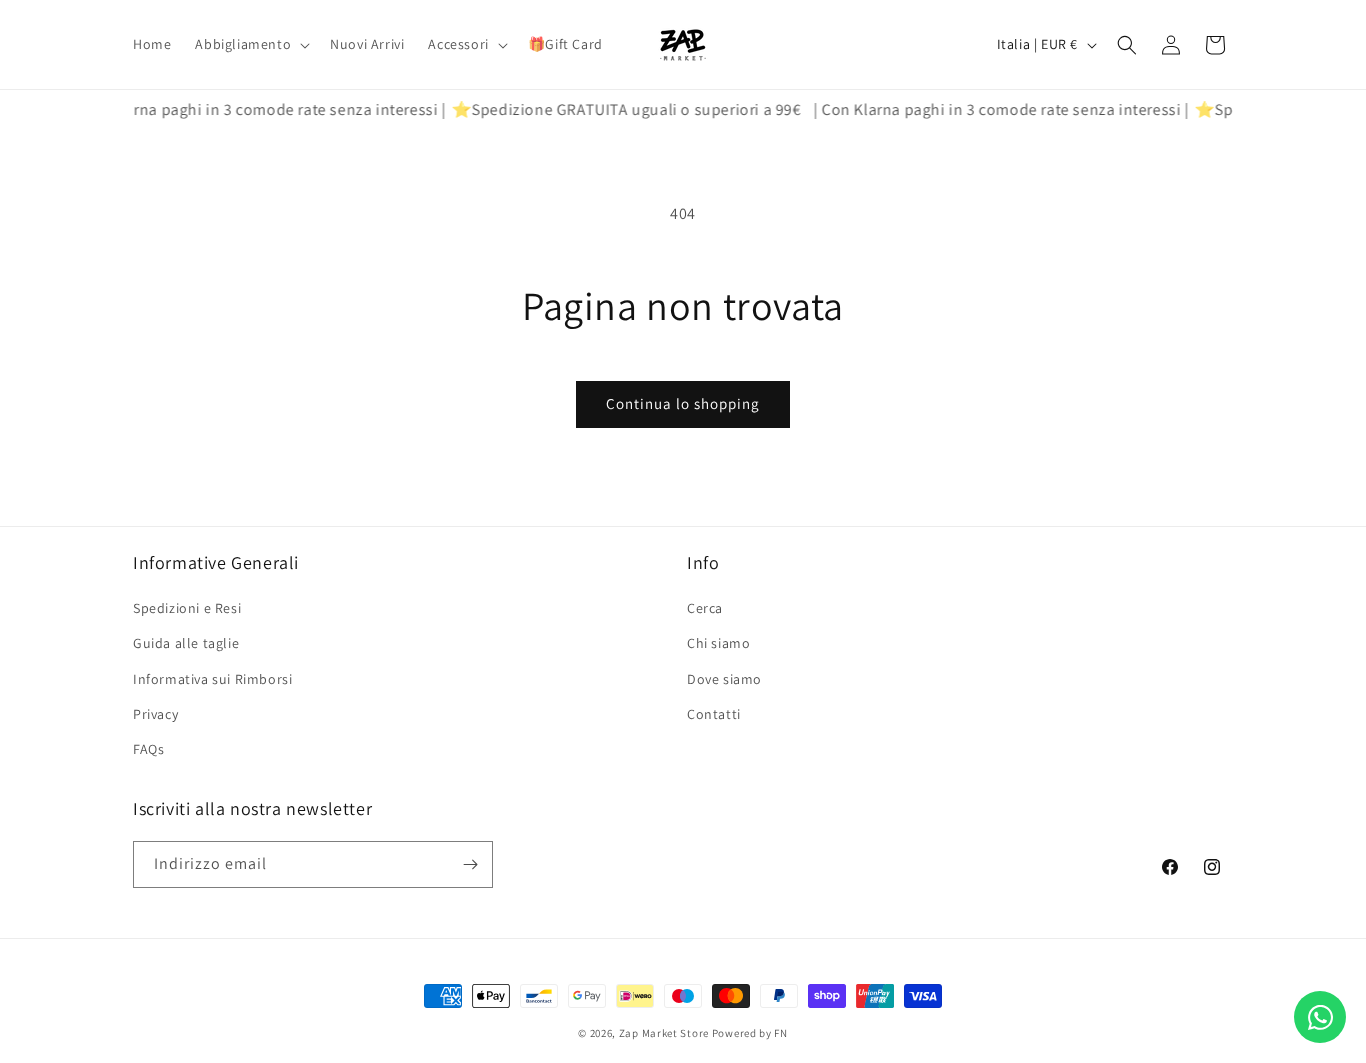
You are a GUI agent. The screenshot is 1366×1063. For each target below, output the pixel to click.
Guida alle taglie (186, 643)
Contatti (714, 714)
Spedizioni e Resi (187, 608)
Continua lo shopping (683, 403)
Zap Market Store (664, 1033)
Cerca (705, 608)
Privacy (155, 714)
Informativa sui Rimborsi (212, 679)
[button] (250, 44)
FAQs (148, 749)
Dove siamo (724, 679)
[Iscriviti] (470, 864)
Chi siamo (718, 643)
